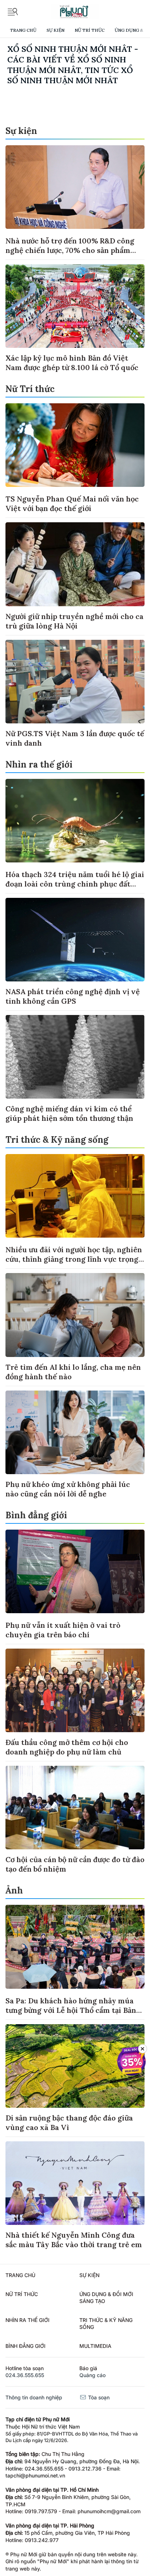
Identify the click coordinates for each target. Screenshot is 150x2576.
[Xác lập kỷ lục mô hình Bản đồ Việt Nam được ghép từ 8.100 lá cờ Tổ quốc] (75, 306)
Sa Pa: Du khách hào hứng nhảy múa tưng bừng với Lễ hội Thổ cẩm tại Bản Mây (71, 2010)
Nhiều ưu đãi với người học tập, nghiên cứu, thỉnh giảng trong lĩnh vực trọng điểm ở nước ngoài (74, 1259)
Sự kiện (56, 30)
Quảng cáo (92, 2375)
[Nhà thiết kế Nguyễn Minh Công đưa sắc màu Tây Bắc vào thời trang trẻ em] (75, 2183)
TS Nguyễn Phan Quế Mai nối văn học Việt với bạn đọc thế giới (72, 503)
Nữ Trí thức (90, 30)
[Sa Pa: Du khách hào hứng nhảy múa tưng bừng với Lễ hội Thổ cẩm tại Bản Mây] (75, 1947)
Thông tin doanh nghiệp (34, 2397)
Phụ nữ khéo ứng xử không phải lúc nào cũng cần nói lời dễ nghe (68, 1489)
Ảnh (14, 1890)
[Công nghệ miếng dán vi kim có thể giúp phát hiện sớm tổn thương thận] (75, 1057)
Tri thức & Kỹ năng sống (57, 1140)
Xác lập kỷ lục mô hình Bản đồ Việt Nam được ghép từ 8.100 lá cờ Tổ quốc (72, 363)
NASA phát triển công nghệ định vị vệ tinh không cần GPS (73, 996)
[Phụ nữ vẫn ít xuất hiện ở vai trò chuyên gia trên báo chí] (75, 1571)
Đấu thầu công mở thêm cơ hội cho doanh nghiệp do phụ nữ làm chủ (67, 1747)
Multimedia (95, 2346)
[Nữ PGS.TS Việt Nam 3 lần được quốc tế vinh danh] (75, 682)
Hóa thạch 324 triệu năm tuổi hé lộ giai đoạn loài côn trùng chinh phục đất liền (75, 884)
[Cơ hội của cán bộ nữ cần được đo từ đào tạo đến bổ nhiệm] (75, 1808)
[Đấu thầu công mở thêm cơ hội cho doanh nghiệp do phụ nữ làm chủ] (75, 1690)
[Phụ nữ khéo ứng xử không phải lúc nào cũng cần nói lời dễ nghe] (75, 1432)
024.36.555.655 (25, 2375)
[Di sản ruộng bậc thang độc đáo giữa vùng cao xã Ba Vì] (75, 2066)
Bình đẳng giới (36, 1515)
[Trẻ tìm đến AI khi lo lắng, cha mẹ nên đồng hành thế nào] (75, 1315)
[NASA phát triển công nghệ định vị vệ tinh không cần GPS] (75, 940)
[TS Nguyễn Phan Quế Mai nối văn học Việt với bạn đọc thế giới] (75, 445)
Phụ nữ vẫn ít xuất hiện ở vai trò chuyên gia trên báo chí (63, 1630)
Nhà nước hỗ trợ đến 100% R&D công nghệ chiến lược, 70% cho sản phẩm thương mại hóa (70, 250)
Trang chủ (23, 30)
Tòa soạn (98, 2397)
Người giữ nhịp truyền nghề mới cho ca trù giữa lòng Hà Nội (74, 621)
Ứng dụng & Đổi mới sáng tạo (106, 2298)
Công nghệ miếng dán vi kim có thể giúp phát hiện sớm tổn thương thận (69, 1113)
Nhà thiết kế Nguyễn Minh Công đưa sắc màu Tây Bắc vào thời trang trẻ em (74, 2240)
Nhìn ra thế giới (39, 764)
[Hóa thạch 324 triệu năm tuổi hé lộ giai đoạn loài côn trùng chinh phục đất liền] (75, 821)
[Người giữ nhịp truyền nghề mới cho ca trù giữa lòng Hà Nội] (75, 564)
